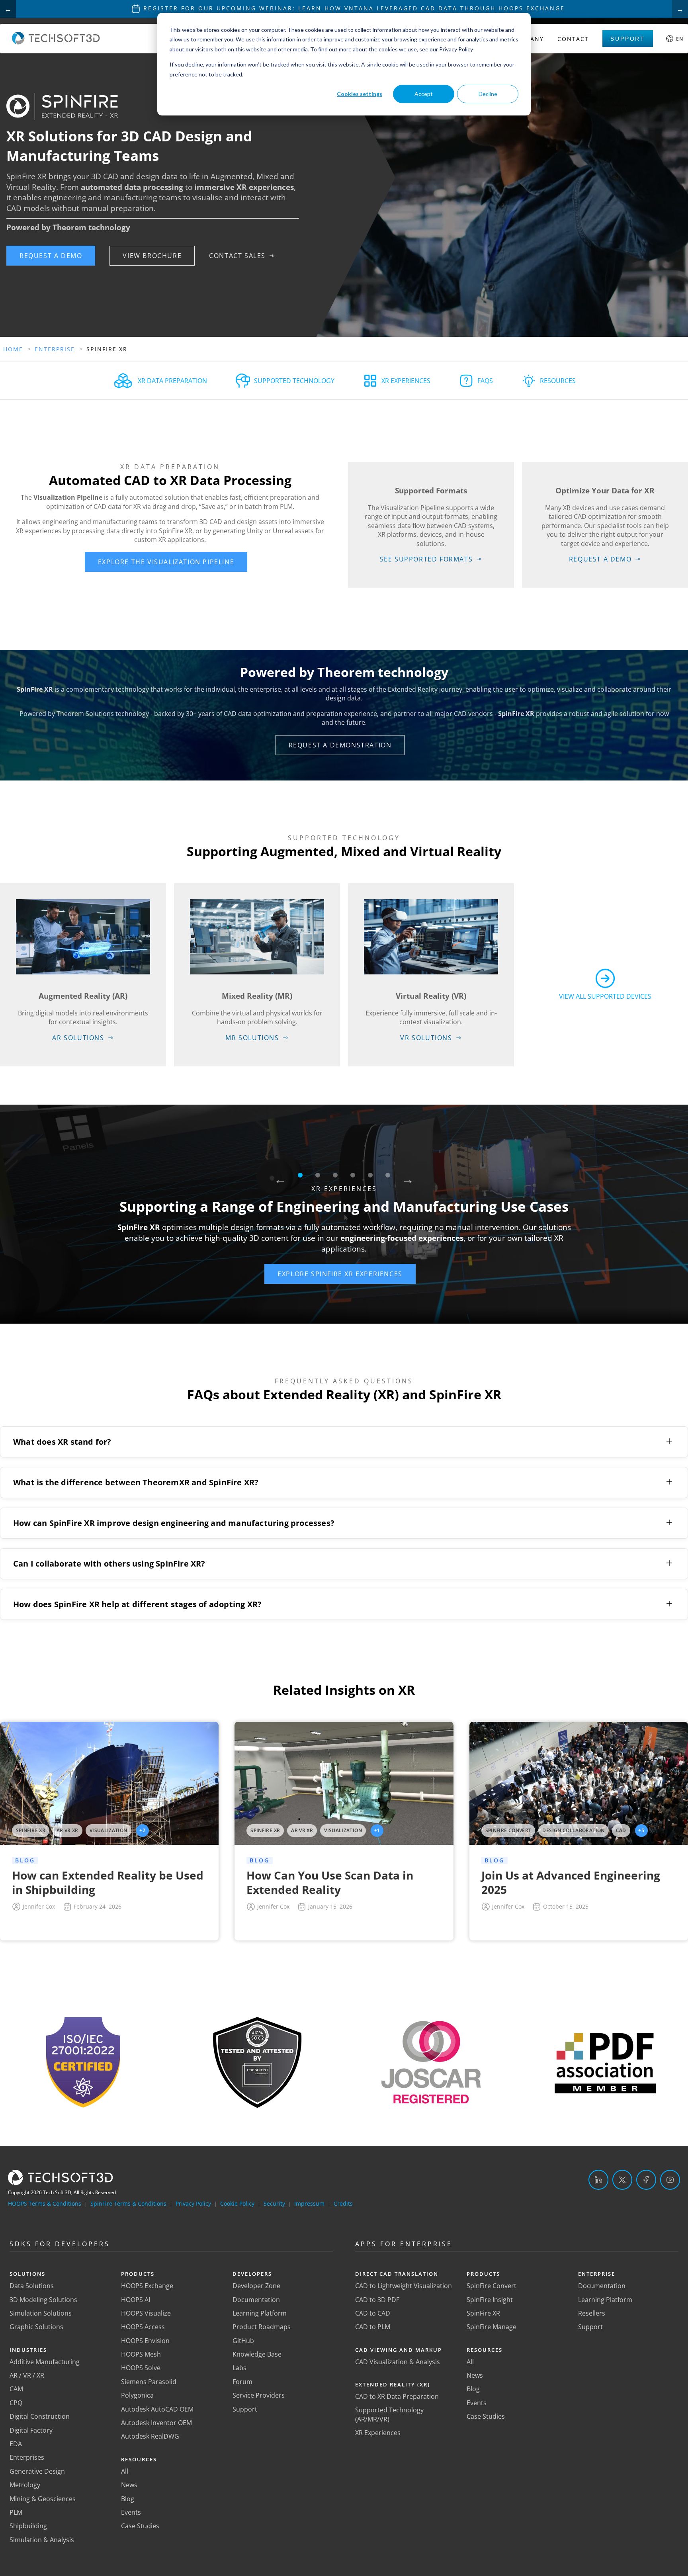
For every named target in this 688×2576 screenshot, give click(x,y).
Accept (424, 94)
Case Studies (140, 2526)
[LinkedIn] (598, 2180)
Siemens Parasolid (149, 2382)
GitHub (243, 2341)
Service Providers (259, 2395)
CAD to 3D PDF (377, 2300)
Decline (488, 94)
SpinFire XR (483, 2313)
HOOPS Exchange (147, 2286)
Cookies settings (360, 94)
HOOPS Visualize (146, 2313)
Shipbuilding (28, 2526)
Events (131, 2512)
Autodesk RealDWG (150, 2436)
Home (13, 349)
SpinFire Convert (492, 2286)
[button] (51, 256)
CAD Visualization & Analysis (398, 2362)
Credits (343, 2203)
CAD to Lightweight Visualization (404, 2286)
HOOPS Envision (145, 2341)
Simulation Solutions (41, 2313)
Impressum (309, 2203)
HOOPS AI (136, 2300)
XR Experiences (378, 2433)
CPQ (16, 2403)
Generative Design (37, 2471)
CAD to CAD (373, 2313)
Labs (239, 2368)
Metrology (25, 2485)
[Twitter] (622, 2180)
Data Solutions (32, 2286)
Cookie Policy (237, 2203)
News (129, 2485)
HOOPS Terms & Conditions (45, 2203)
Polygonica (137, 2395)
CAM (16, 2389)
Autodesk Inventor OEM (156, 2423)
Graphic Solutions (36, 2327)
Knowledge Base (257, 2354)
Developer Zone (256, 2286)
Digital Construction (40, 2416)
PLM (16, 2512)
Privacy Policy (193, 2203)
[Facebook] (646, 2180)
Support (628, 39)
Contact (573, 39)
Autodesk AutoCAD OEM (157, 2409)
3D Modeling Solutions (43, 2300)
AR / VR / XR (27, 2375)
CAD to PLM (373, 2327)
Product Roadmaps (262, 2327)
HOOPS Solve (141, 2368)
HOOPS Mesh (141, 2354)
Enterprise (55, 349)
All (125, 2471)
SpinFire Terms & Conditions (128, 2203)
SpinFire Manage (492, 2327)
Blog (128, 2499)
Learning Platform (260, 2313)
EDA (16, 2444)
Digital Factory (31, 2430)
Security (274, 2203)
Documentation (256, 2300)
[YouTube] (670, 2180)
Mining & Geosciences (43, 2499)
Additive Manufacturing (45, 2362)
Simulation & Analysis (42, 2540)
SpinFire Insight (490, 2300)
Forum (242, 2382)
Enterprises (27, 2457)
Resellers (592, 2313)
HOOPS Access (143, 2327)
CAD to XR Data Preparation (397, 2396)
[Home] (56, 42)
